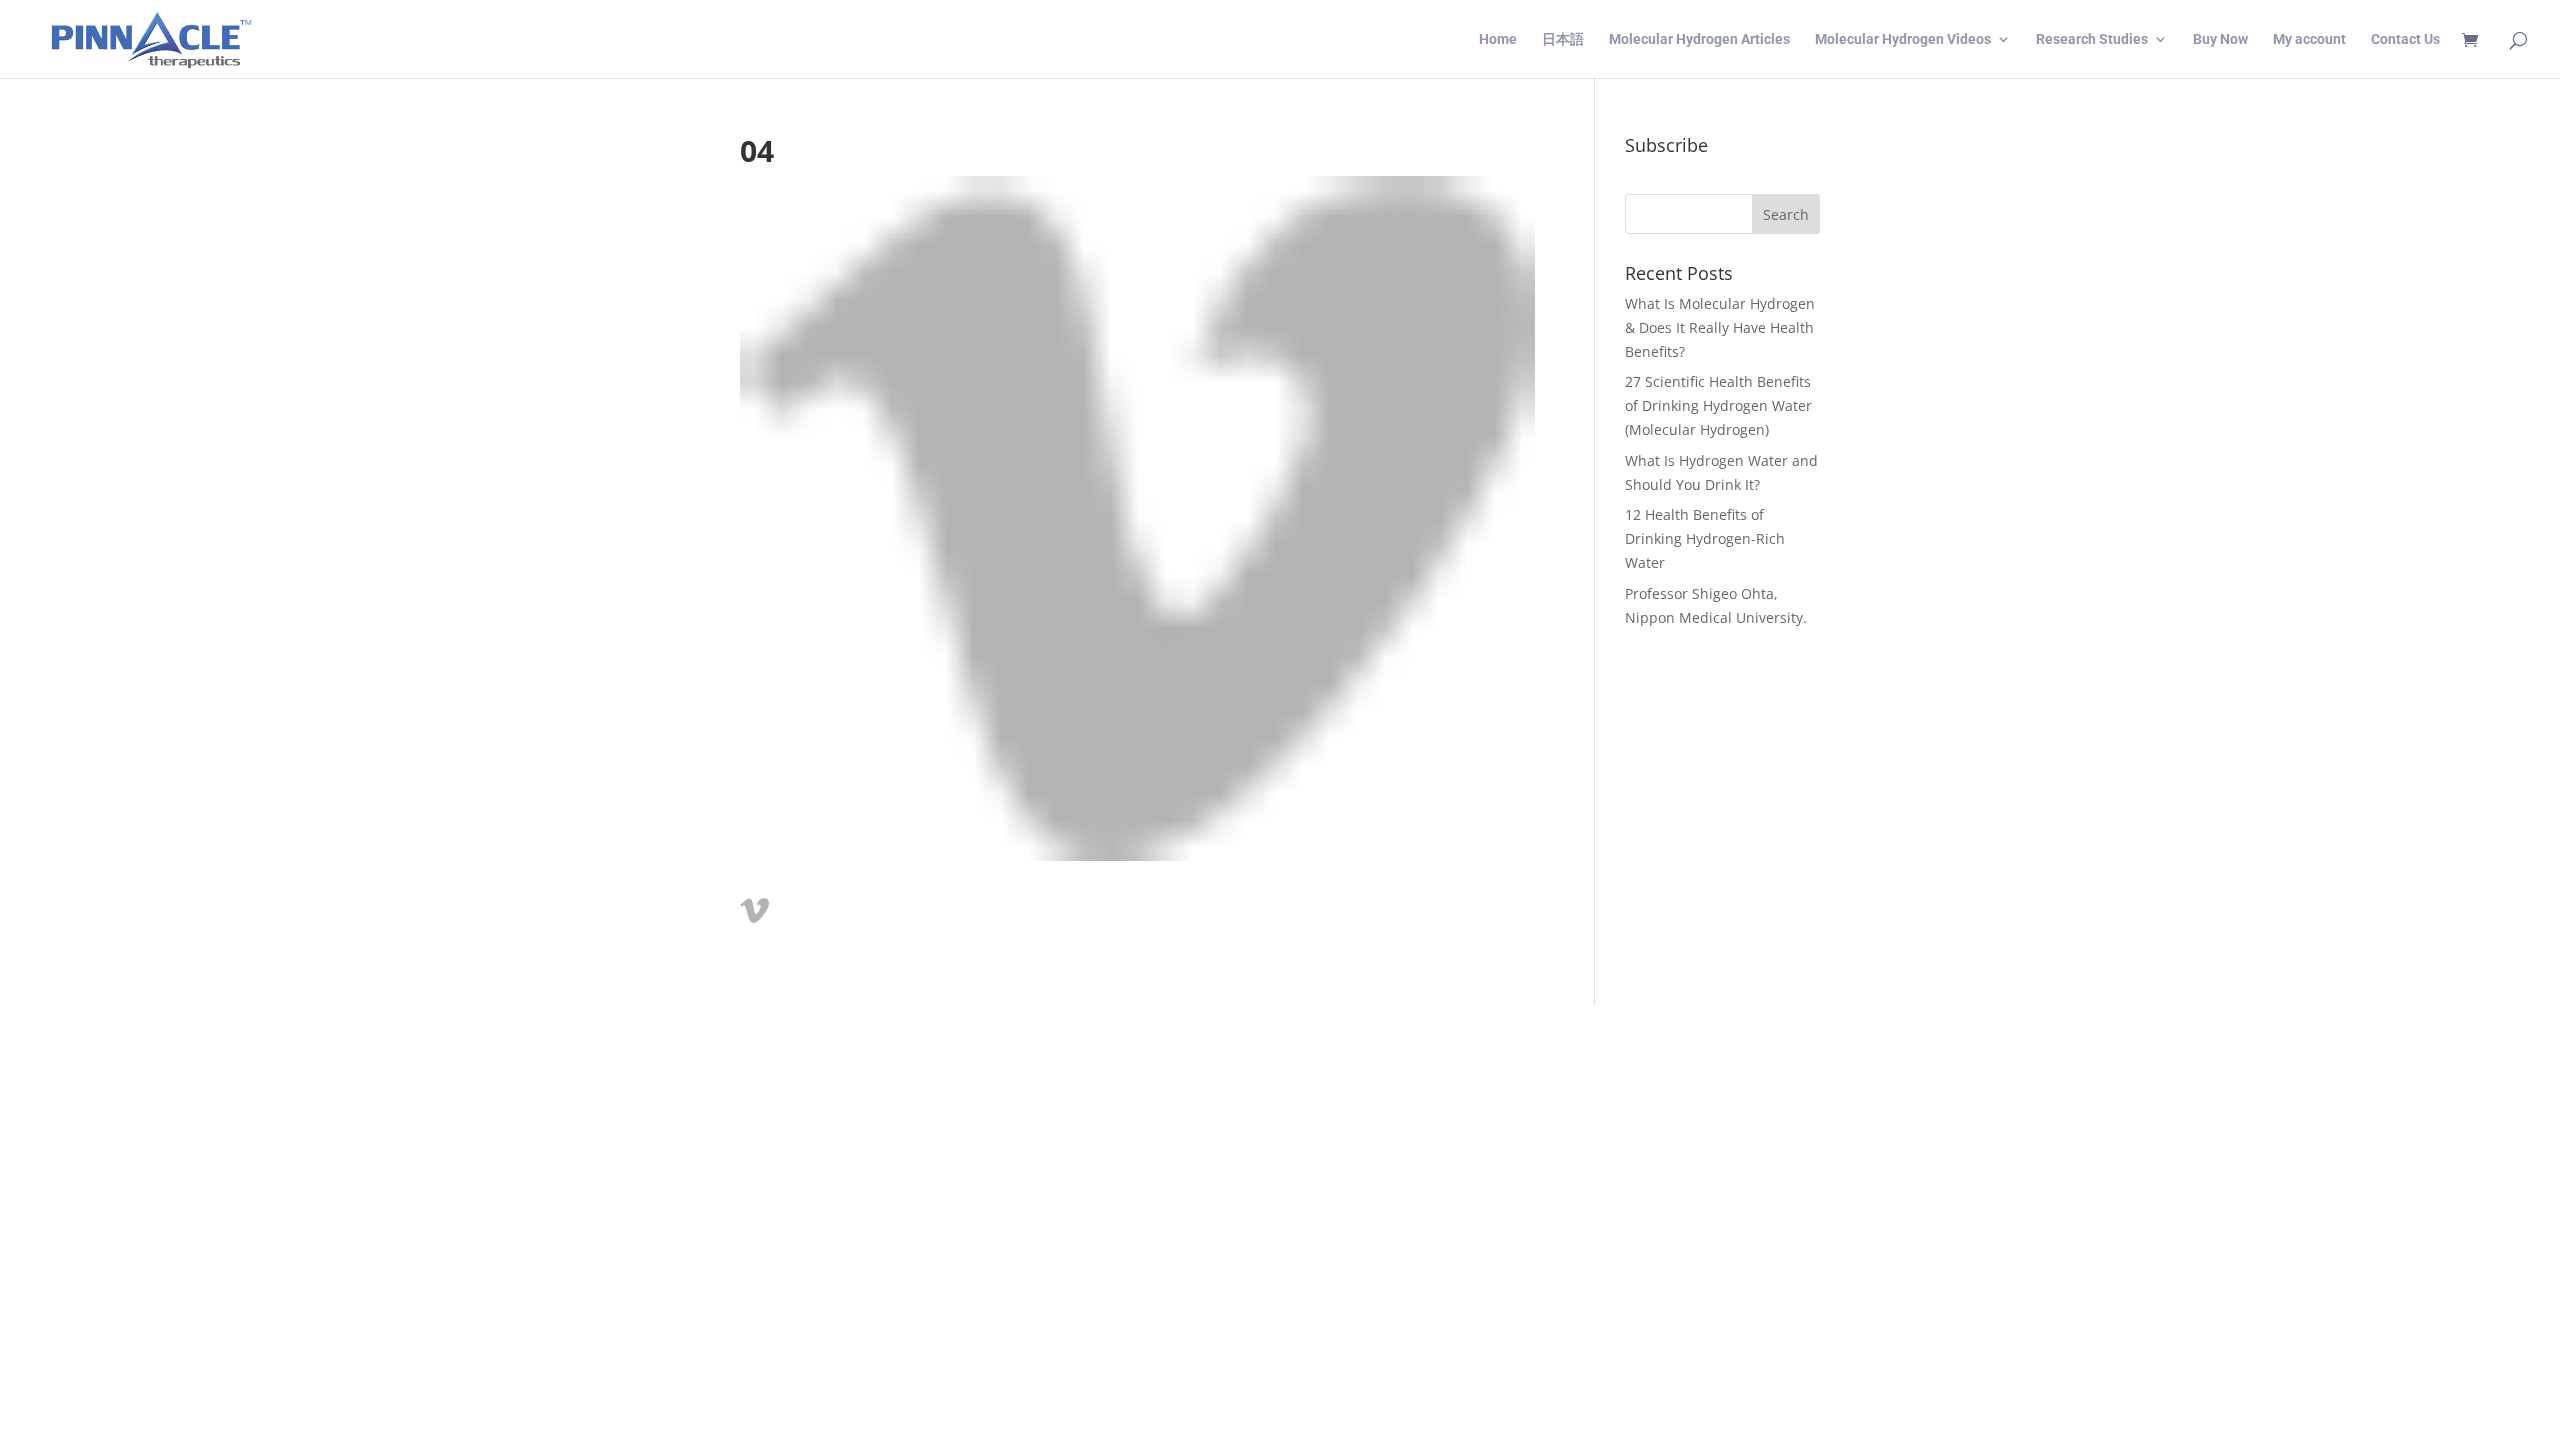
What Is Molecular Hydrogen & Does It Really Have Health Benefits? (1720, 327)
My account (2309, 39)
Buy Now (2220, 39)
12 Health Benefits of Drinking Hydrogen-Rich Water (1705, 538)
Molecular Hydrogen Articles (1699, 39)
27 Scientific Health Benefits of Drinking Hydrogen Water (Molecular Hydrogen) (1718, 405)
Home (1498, 39)
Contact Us (2405, 39)
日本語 (1563, 39)
